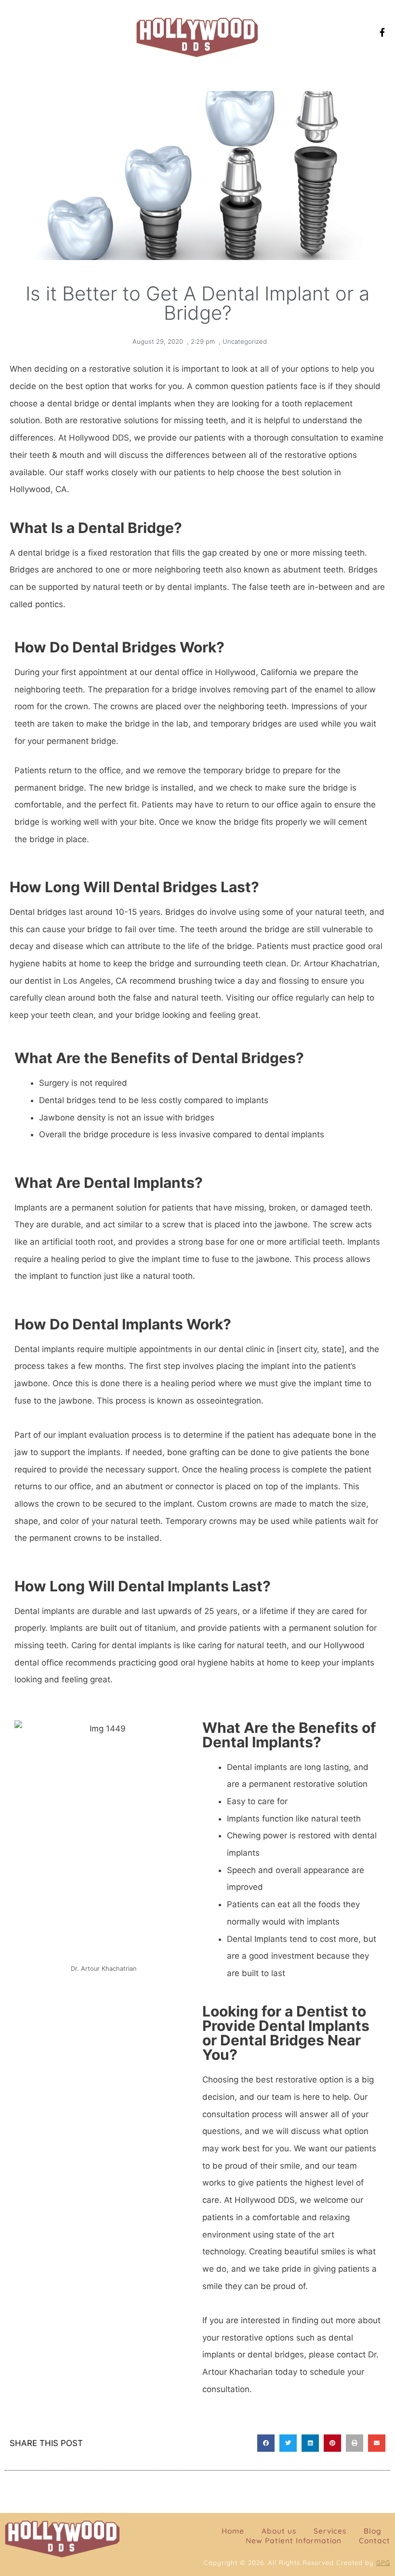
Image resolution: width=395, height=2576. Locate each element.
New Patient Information (294, 2540)
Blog (373, 2531)
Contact (375, 2540)
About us (279, 2531)
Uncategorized (245, 341)
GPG (383, 2563)
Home (233, 2531)
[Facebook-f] (382, 32)
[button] (10, 31)
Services (330, 2531)
